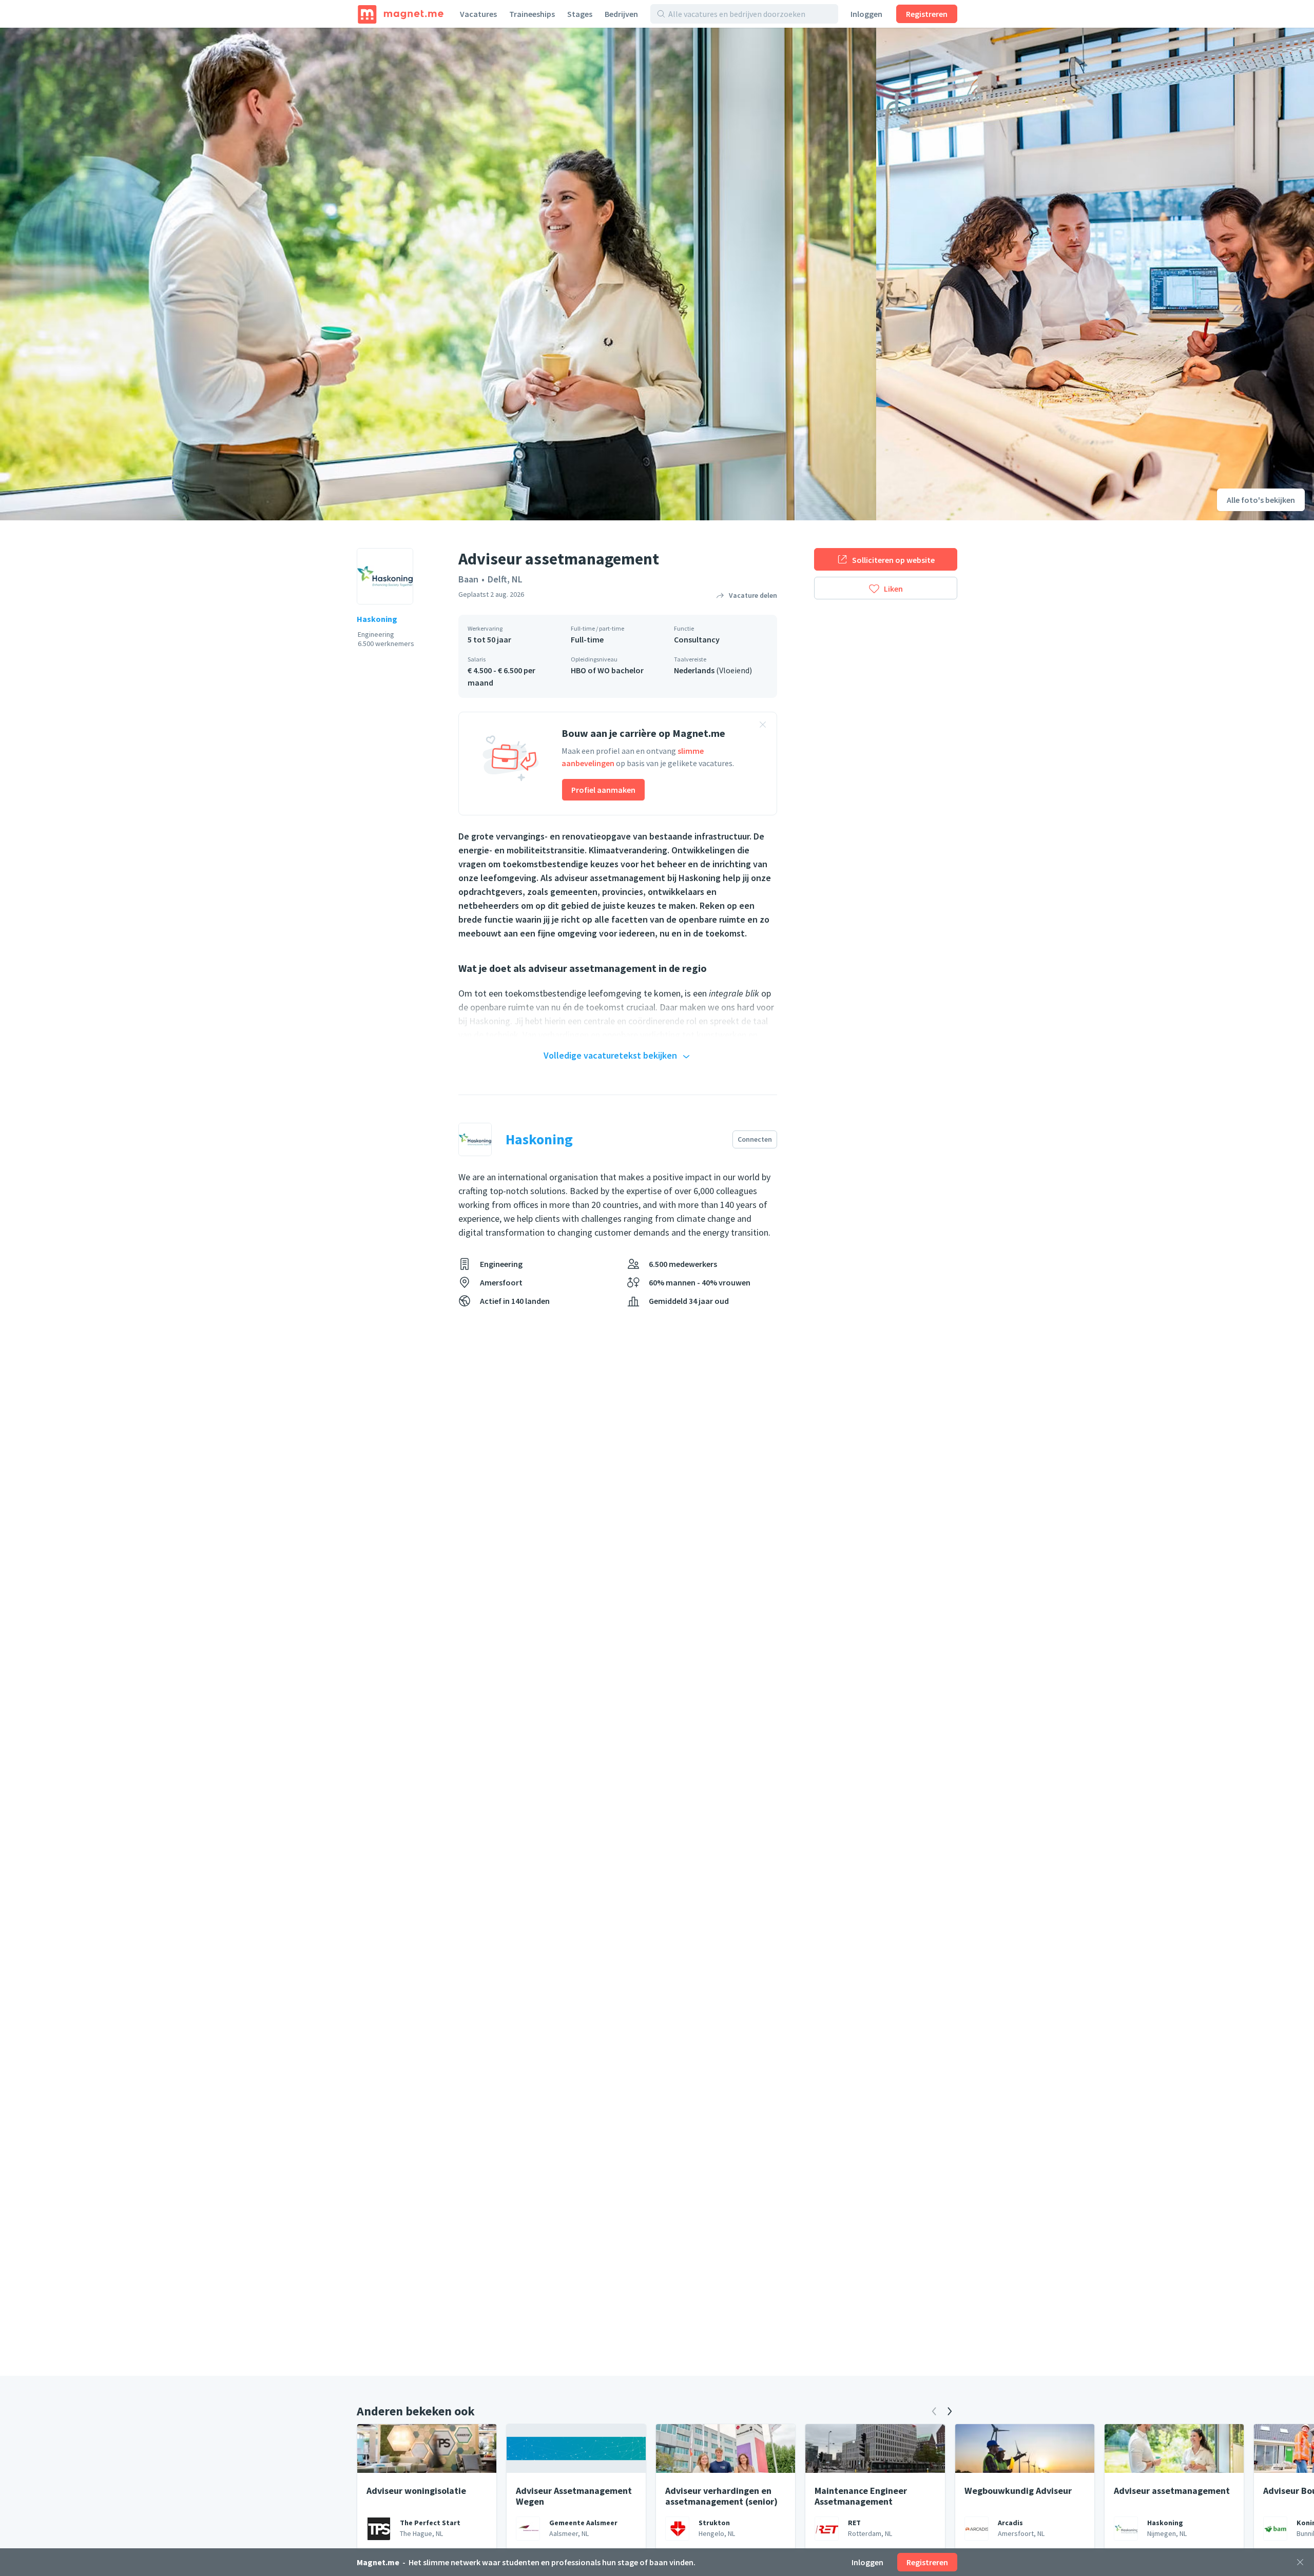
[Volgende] (950, 2411)
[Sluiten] (1300, 2562)
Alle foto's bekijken (1261, 500)
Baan (468, 579)
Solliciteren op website (893, 560)
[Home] (401, 14)
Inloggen (866, 14)
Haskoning (377, 619)
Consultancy (697, 639)
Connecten (755, 1139)
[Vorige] (934, 2411)
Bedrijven (621, 14)
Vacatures (478, 14)
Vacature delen (753, 595)
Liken (893, 589)
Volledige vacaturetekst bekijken (610, 1055)
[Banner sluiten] (763, 726)
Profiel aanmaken (603, 790)
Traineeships (532, 14)
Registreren (927, 14)
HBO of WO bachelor (607, 670)
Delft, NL (505, 579)
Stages (580, 14)
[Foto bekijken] (438, 274)
